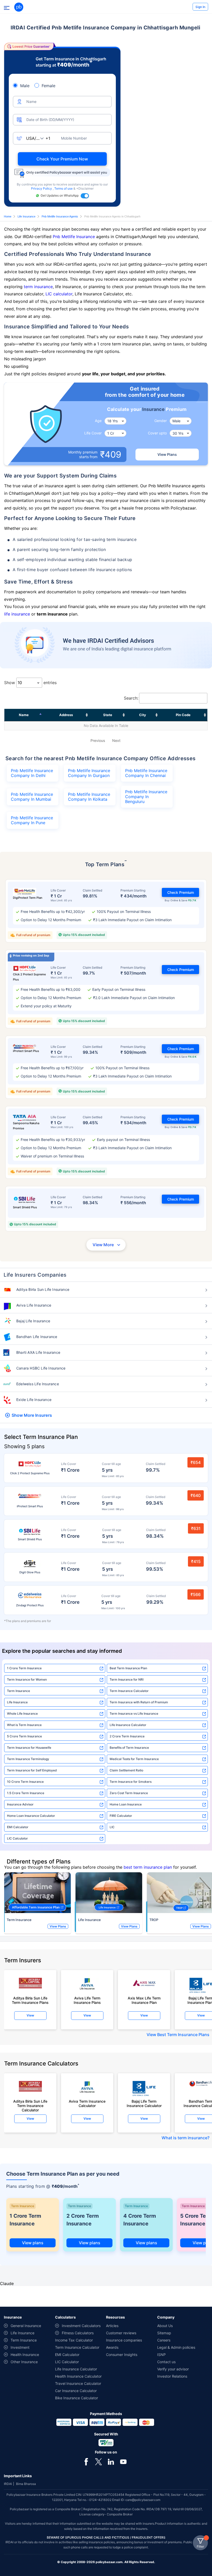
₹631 (196, 1528)
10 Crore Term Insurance (25, 1782)
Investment (20, 2347)
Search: (131, 698)
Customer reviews (121, 2333)
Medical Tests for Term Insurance (134, 1759)
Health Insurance (25, 2355)
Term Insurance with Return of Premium (139, 1702)
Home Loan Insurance (126, 1804)
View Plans (167, 454)
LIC (112, 1827)
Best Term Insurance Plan (128, 1668)
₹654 (196, 1462)
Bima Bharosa (26, 2484)
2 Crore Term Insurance (127, 1736)
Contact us (166, 2362)
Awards (112, 2347)
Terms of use (64, 188)
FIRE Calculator (121, 1816)
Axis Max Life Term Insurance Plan (144, 2000)
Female (48, 86)
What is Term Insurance (24, 1725)
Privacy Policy (42, 188)
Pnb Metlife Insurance (74, 237)
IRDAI (8, 2484)
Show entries (30, 683)
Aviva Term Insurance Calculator (87, 2103)
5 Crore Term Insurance (24, 1736)
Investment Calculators (81, 2326)
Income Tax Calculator (74, 2340)
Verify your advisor (173, 2369)
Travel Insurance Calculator (78, 2383)
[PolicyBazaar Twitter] (99, 2461)
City (143, 715)
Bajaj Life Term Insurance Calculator (144, 2103)
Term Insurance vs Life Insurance (134, 1714)
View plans (33, 2243)
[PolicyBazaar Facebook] (86, 2461)
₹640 (196, 1495)
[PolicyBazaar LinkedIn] (111, 2461)
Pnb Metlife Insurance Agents (60, 216)
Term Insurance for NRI (127, 1679)
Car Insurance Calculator (76, 2391)
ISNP (161, 2355)
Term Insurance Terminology (28, 1759)
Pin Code (183, 715)
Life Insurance (26, 216)
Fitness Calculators (78, 2333)
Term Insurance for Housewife (29, 1748)
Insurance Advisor (20, 1804)
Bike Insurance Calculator (77, 2398)
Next (116, 740)
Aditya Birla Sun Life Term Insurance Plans (30, 2000)
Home (8, 216)
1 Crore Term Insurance (24, 1668)
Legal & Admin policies (176, 2347)
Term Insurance (18, 1691)
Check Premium (181, 892)
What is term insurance (184, 2138)
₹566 (196, 1594)
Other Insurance (24, 2362)
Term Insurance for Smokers (131, 1782)
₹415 (196, 1561)
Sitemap (164, 2333)
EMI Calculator (18, 1827)
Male (25, 86)
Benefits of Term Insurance (129, 1748)
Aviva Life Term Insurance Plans (87, 2000)
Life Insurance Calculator (128, 1725)
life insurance (17, 614)
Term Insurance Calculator (129, 1691)
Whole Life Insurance (22, 1714)
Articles (112, 2326)
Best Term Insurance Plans (183, 2035)
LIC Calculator (17, 1838)
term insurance (38, 287)
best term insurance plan (148, 1867)
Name (24, 715)
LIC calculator (59, 294)
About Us (165, 2326)
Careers (164, 2340)
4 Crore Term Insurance (140, 2220)
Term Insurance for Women (27, 1679)
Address (66, 715)
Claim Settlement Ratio (126, 1770)
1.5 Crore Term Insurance (26, 1793)
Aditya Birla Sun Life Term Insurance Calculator (30, 2104)
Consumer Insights (122, 2355)
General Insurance (26, 2326)
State (108, 715)
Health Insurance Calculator (78, 2376)
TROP (154, 1920)
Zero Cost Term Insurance (129, 1793)
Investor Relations (172, 2376)
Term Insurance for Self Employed (32, 1770)
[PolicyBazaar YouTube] (123, 2461)
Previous (98, 740)
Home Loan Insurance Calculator (31, 1816)
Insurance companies (124, 2340)
